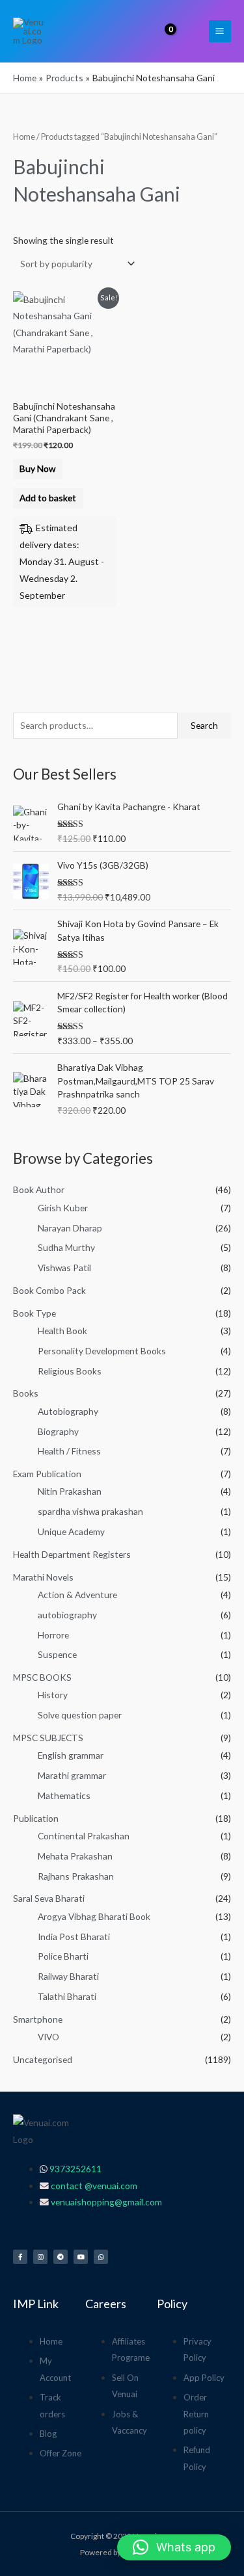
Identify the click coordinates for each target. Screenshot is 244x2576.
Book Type (34, 1313)
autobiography (67, 1615)
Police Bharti (63, 1956)
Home (24, 137)
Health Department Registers (72, 1554)
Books (26, 1393)
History (53, 1695)
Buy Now (37, 468)
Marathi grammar (72, 1775)
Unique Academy (71, 1531)
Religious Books (70, 1371)
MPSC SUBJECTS (48, 1738)
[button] (191, 31)
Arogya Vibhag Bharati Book (94, 1916)
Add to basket (48, 498)
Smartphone (38, 2019)
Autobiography (68, 1411)
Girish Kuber (63, 1208)
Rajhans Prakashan (76, 1876)
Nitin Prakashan (70, 1491)
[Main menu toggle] (220, 31)
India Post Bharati (74, 1937)
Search (204, 725)
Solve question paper (80, 1715)
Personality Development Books (102, 1351)
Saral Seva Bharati (49, 1898)
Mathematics (64, 1795)
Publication (36, 1818)
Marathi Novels (43, 1577)
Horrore (53, 1635)
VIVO (48, 2037)
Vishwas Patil (64, 1268)
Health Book (62, 1331)
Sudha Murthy (66, 1247)
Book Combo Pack (49, 1290)
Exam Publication (47, 1474)
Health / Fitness (69, 1451)
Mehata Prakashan (75, 1856)
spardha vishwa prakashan (90, 1511)
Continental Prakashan (84, 1836)
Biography (58, 1431)
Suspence (57, 1654)
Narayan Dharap (70, 1228)
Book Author (39, 1189)
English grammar (71, 1755)
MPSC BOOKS (42, 1677)
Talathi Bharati (67, 1996)
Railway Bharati (68, 1976)
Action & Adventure (77, 1595)
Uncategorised (43, 2059)
